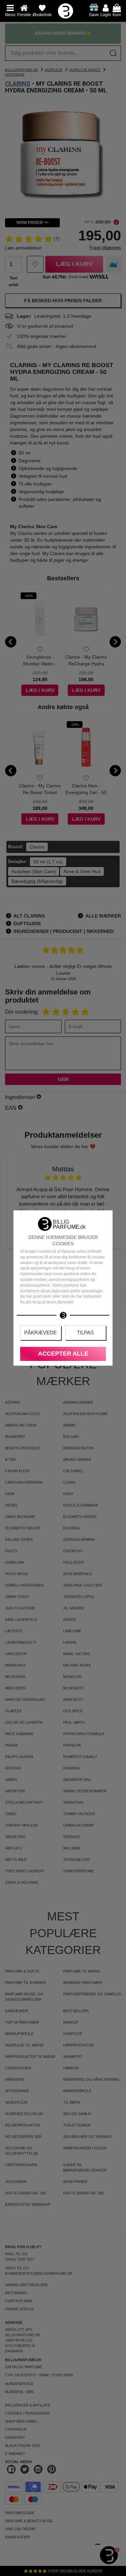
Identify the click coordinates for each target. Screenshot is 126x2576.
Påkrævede (40, 1333)
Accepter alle (63, 1354)
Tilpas (85, 1333)
